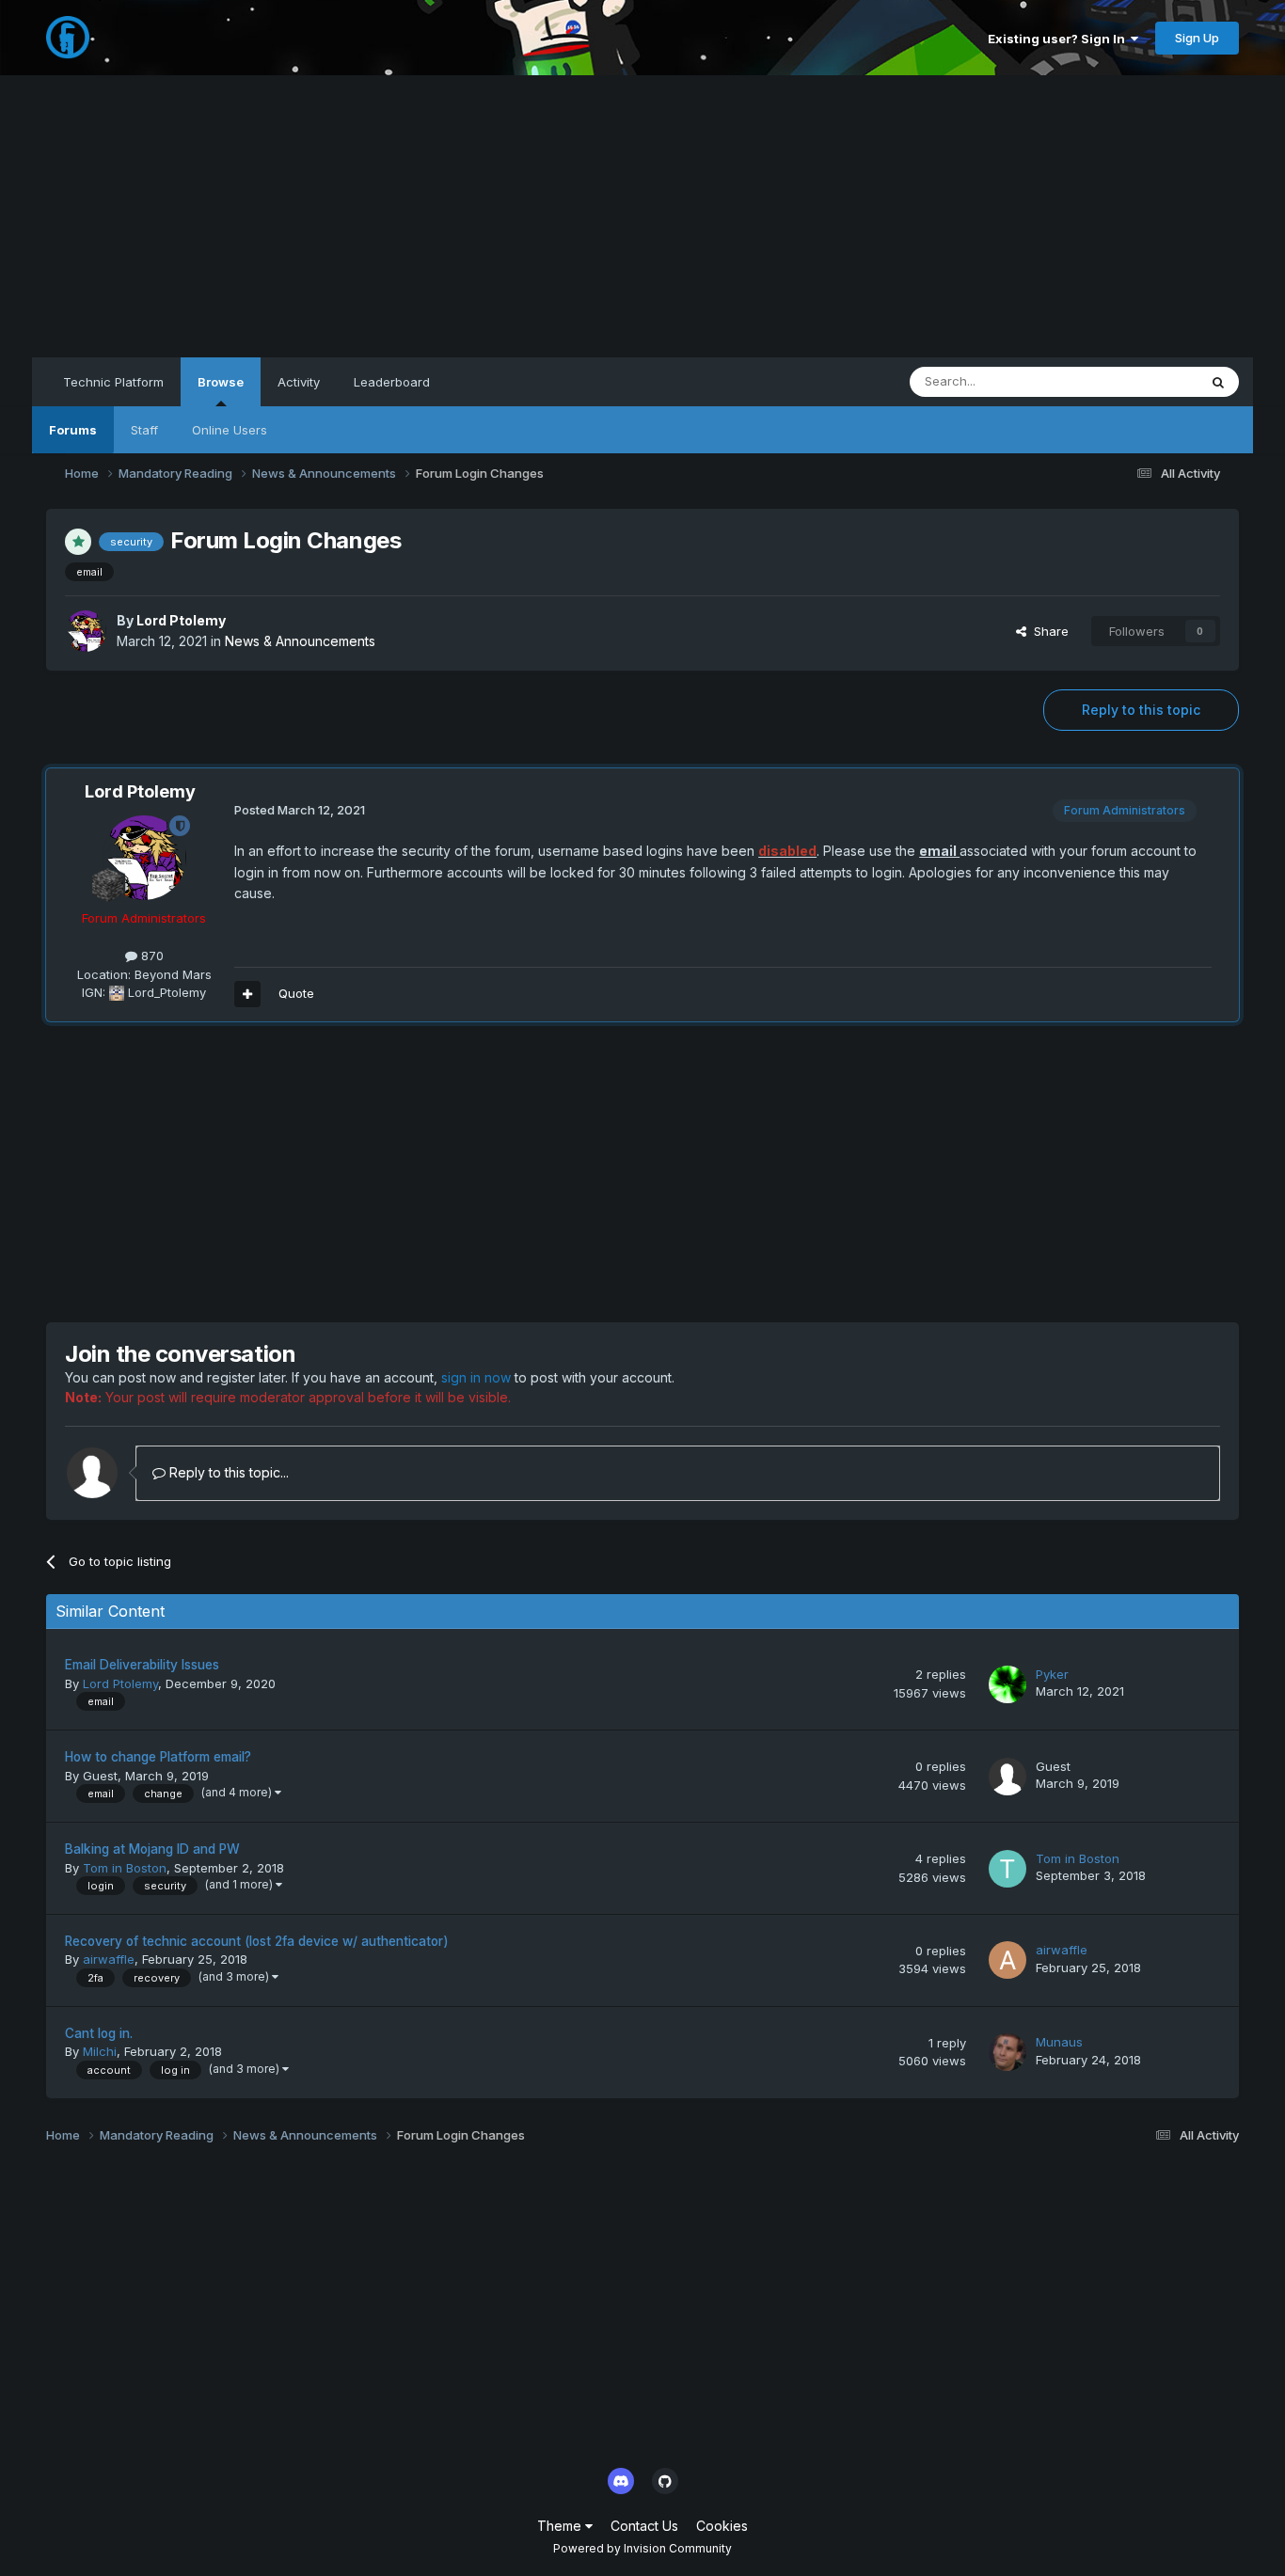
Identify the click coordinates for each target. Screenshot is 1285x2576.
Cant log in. (99, 2033)
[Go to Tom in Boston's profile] (1007, 1869)
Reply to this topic (1141, 710)
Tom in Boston (125, 1868)
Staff (144, 430)
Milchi (100, 2051)
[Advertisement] (642, 216)
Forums (73, 430)
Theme (561, 2526)
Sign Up (1197, 38)
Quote (296, 993)
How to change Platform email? (158, 1757)
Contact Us (644, 2526)
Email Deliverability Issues (142, 1665)
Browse (221, 382)
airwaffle (109, 1959)
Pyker (1052, 1674)
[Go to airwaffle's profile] (1007, 1960)
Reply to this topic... (227, 1472)
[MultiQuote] (247, 994)
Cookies (722, 2526)
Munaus (1059, 2042)
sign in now (476, 1377)
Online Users (230, 430)
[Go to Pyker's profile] (1007, 1684)
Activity (299, 382)
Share (1047, 631)
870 (151, 956)
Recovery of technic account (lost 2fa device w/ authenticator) (257, 1941)
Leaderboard (392, 382)
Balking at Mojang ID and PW (152, 1849)
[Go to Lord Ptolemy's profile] (86, 631)
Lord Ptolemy (181, 620)
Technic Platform (113, 382)
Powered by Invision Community (642, 2548)
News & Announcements (300, 641)
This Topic (1142, 381)
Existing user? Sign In (1059, 39)
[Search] (1218, 382)
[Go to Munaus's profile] (1007, 2052)
